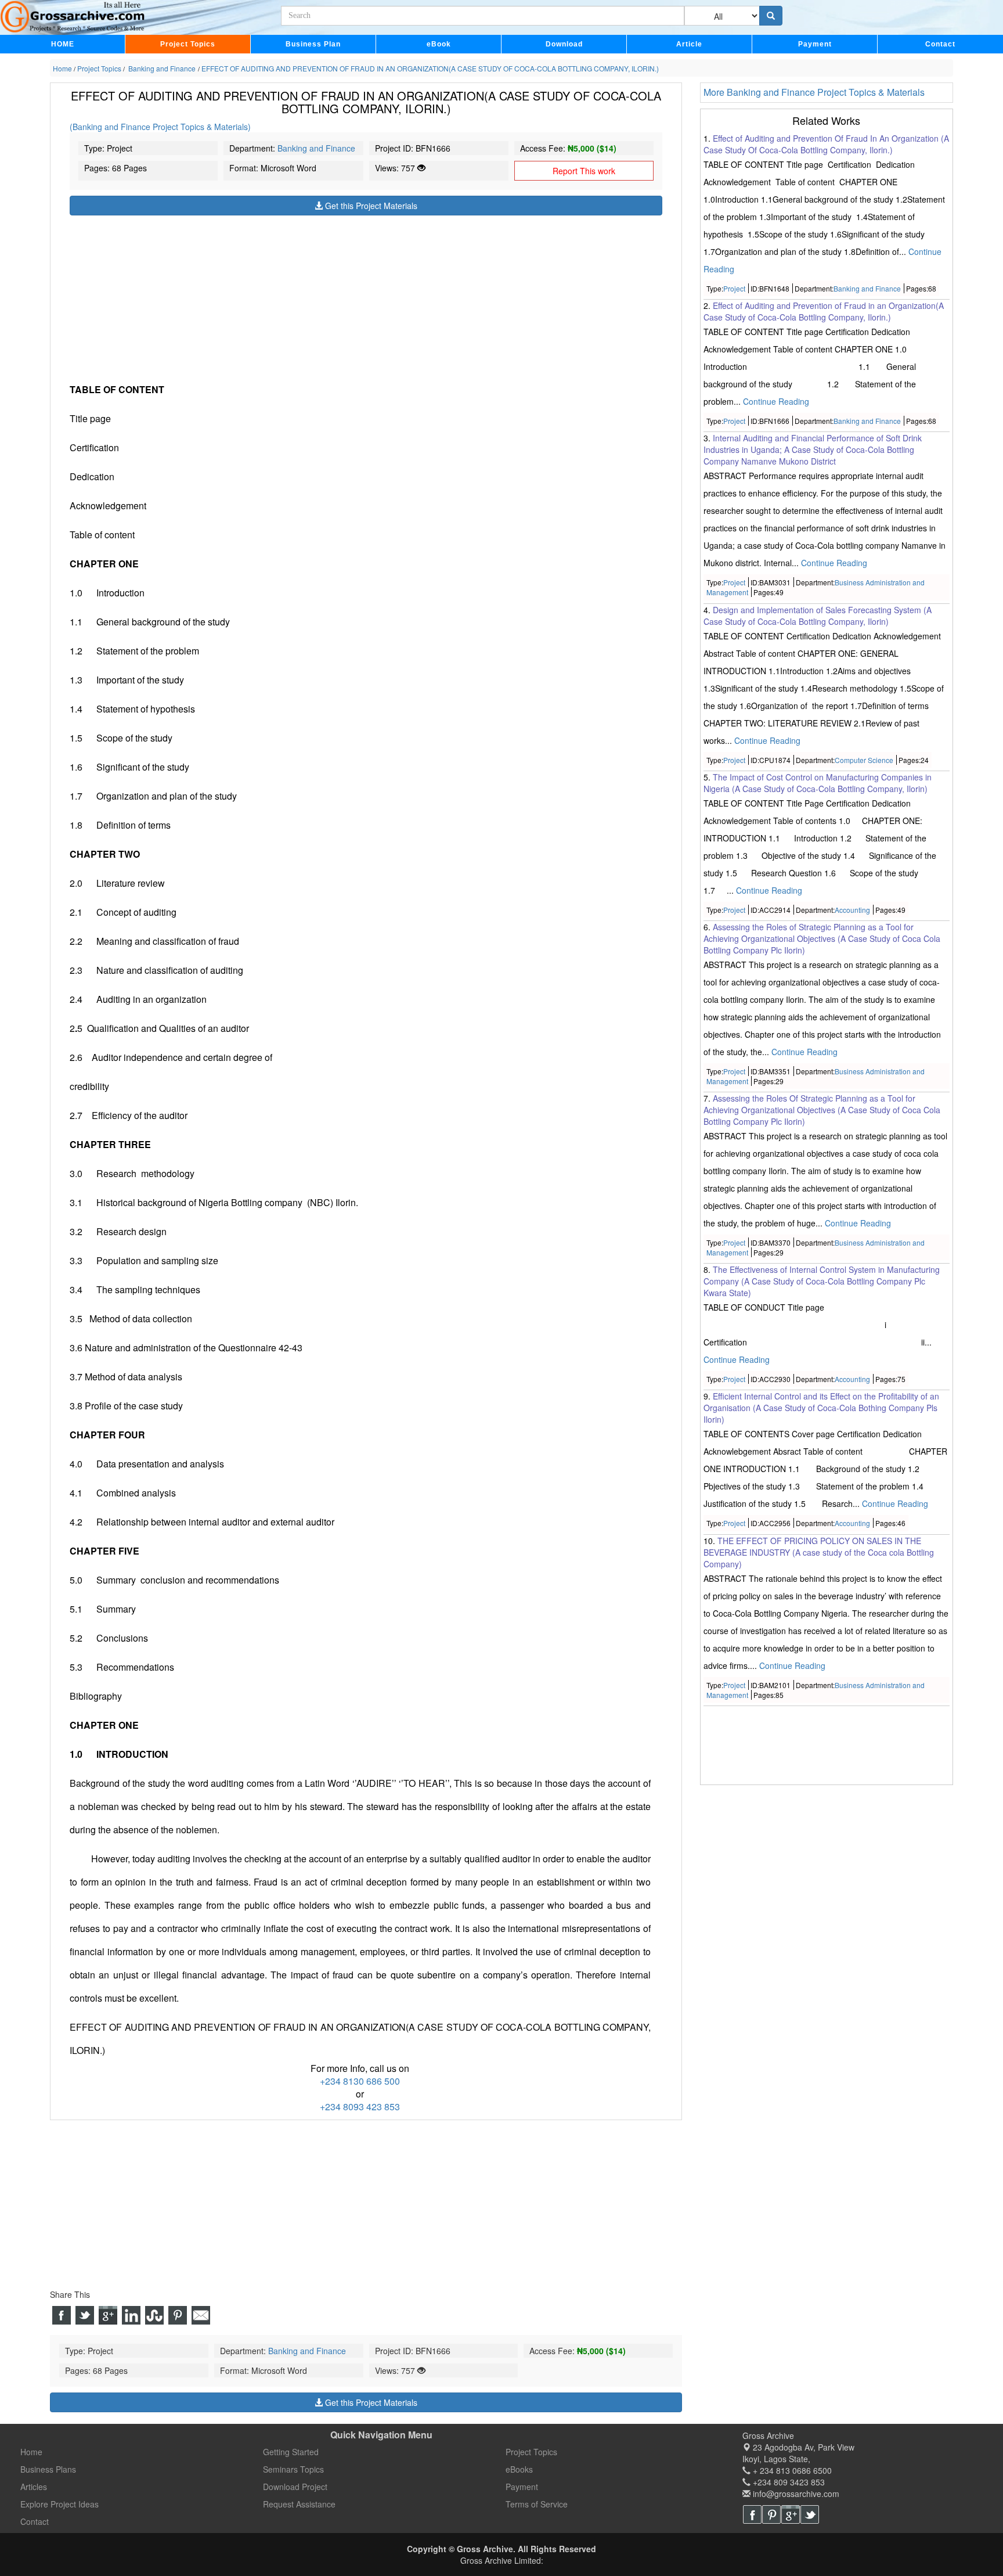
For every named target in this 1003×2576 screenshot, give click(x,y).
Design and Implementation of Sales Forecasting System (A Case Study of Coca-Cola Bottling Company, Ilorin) (818, 616)
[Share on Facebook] (62, 2315)
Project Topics (188, 44)
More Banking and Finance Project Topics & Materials (814, 92)
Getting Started (291, 2452)
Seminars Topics (293, 2469)
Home (31, 2452)
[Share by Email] (201, 2315)
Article (689, 44)
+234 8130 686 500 (360, 2081)
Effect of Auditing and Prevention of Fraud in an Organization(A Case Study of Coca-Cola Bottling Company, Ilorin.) (824, 311)
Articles (34, 2487)
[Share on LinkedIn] (131, 2315)
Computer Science (864, 760)
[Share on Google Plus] (108, 2315)
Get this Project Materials (370, 206)
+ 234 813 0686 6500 (791, 2470)
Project (734, 288)
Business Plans (48, 2469)
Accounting (852, 910)
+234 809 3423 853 (788, 2482)
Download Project (295, 2487)
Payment (815, 44)
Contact (940, 44)
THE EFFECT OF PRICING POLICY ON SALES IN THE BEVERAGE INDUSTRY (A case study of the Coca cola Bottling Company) (819, 1552)
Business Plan (313, 44)
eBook (439, 44)
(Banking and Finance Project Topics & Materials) (160, 127)
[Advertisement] (366, 297)
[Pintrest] (771, 2514)
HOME (63, 44)
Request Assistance (299, 2504)
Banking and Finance (316, 148)
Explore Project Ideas (59, 2504)
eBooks (519, 2469)
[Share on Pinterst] (178, 2315)
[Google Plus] (791, 2514)
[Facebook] (752, 2514)
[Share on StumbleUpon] (154, 2315)
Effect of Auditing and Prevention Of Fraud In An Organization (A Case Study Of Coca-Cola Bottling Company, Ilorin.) (826, 144)
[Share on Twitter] (85, 2315)
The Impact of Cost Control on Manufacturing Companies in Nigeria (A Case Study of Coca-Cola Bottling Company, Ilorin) (818, 783)
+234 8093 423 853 (360, 2107)
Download (564, 44)
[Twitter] (810, 2514)
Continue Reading (776, 401)
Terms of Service (537, 2504)
